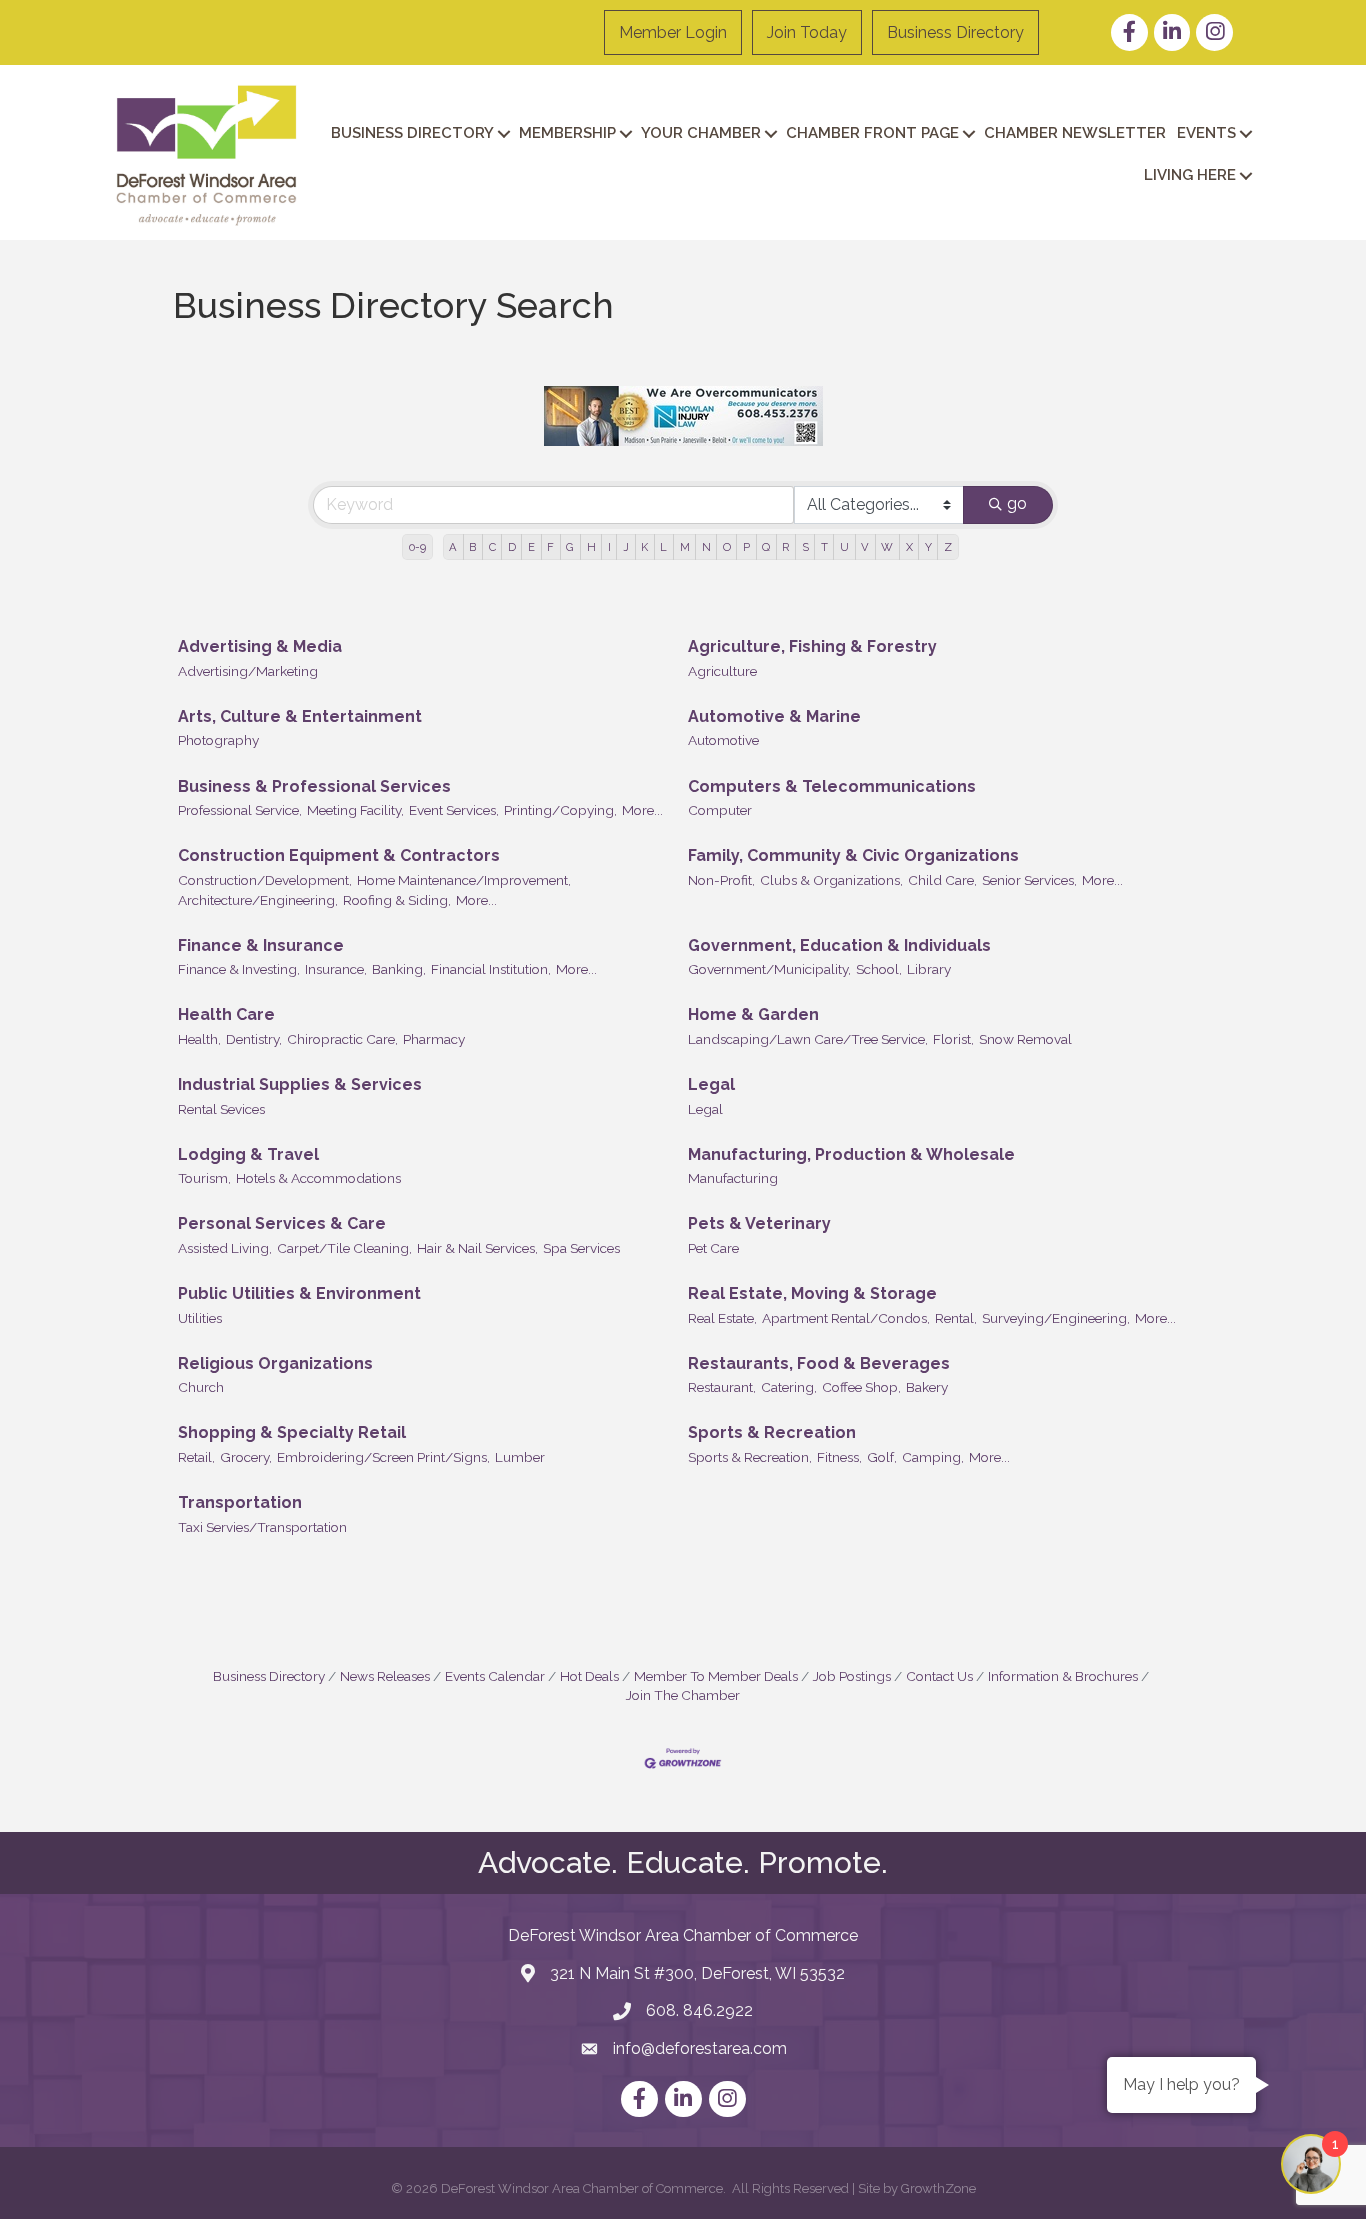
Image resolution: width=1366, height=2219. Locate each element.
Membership (567, 133)
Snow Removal (1025, 1039)
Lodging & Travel (248, 1154)
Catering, (789, 1387)
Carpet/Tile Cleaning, (344, 1248)
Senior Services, (1029, 880)
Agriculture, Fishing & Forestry (812, 646)
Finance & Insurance (261, 945)
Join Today (807, 32)
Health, (199, 1039)
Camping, (933, 1457)
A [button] (453, 547)
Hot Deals (589, 1676)
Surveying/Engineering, (1056, 1318)
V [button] (865, 547)
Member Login (673, 32)
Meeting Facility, (355, 810)
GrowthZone (938, 2188)
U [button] (844, 547)
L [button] (663, 547)
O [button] (727, 547)
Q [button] (766, 547)
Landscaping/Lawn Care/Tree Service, (808, 1039)
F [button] (550, 547)
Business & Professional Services (314, 786)
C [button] (492, 547)
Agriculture (722, 671)
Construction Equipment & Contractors (339, 855)
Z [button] (948, 547)
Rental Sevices (221, 1109)
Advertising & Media (260, 646)
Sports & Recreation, (750, 1457)
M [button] (685, 547)
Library (929, 969)
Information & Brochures (1063, 1676)
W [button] (887, 547)
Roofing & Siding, (397, 900)
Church (201, 1387)
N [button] (706, 547)
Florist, (953, 1039)
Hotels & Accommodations (318, 1178)
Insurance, (336, 969)
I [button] (609, 547)
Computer (720, 810)
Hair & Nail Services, (477, 1248)
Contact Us (939, 1676)
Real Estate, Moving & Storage (812, 1293)
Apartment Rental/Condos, (846, 1318)
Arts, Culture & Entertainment (300, 716)
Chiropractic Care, (342, 1039)
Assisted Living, (225, 1248)
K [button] (644, 547)
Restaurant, (722, 1387)
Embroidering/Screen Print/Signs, (383, 1457)
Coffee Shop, (861, 1387)
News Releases (385, 1676)
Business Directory (955, 32)
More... (642, 810)
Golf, (882, 1457)
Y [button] (928, 547)
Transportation (240, 1502)
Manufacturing (733, 1178)
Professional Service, (240, 810)
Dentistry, (254, 1039)
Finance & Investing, (239, 969)
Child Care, (942, 880)
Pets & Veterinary (759, 1223)
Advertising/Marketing (248, 671)
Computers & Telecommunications (832, 786)
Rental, (956, 1318)
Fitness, (839, 1457)
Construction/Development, (265, 880)
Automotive (723, 740)
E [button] (531, 547)
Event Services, (454, 810)
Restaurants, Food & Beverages (819, 1363)
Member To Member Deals (716, 1676)
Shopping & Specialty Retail (292, 1432)
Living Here (1190, 175)
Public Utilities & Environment (299, 1293)
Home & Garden (753, 1014)
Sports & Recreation (772, 1432)
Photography (218, 740)
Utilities (200, 1318)
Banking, (399, 969)
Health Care (226, 1014)
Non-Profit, (721, 880)
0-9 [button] (417, 547)
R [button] (785, 547)
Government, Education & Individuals (839, 945)
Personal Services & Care (282, 1223)
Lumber (520, 1457)
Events (1206, 133)
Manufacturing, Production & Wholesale (851, 1154)
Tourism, (204, 1178)
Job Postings (852, 1676)
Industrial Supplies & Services (300, 1084)
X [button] (909, 547)
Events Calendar (495, 1676)
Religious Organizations (275, 1363)
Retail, (196, 1457)
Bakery (927, 1387)
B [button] (472, 547)
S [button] (805, 547)
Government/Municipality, (769, 969)
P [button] (746, 547)
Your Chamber (701, 133)
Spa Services (581, 1248)
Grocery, (246, 1457)
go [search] (1017, 503)
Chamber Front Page (872, 133)
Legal (711, 1084)
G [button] (570, 547)
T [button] (824, 547)
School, (879, 969)
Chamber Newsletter (1075, 133)
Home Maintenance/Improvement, (464, 880)
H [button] (591, 547)
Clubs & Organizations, (831, 880)
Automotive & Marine (774, 716)
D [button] (512, 547)
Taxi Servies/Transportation (262, 1527)
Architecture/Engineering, (258, 900)
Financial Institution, (491, 969)
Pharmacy (434, 1039)
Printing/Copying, (560, 810)
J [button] (626, 547)
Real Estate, (722, 1318)
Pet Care (713, 1248)
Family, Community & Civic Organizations (853, 855)
